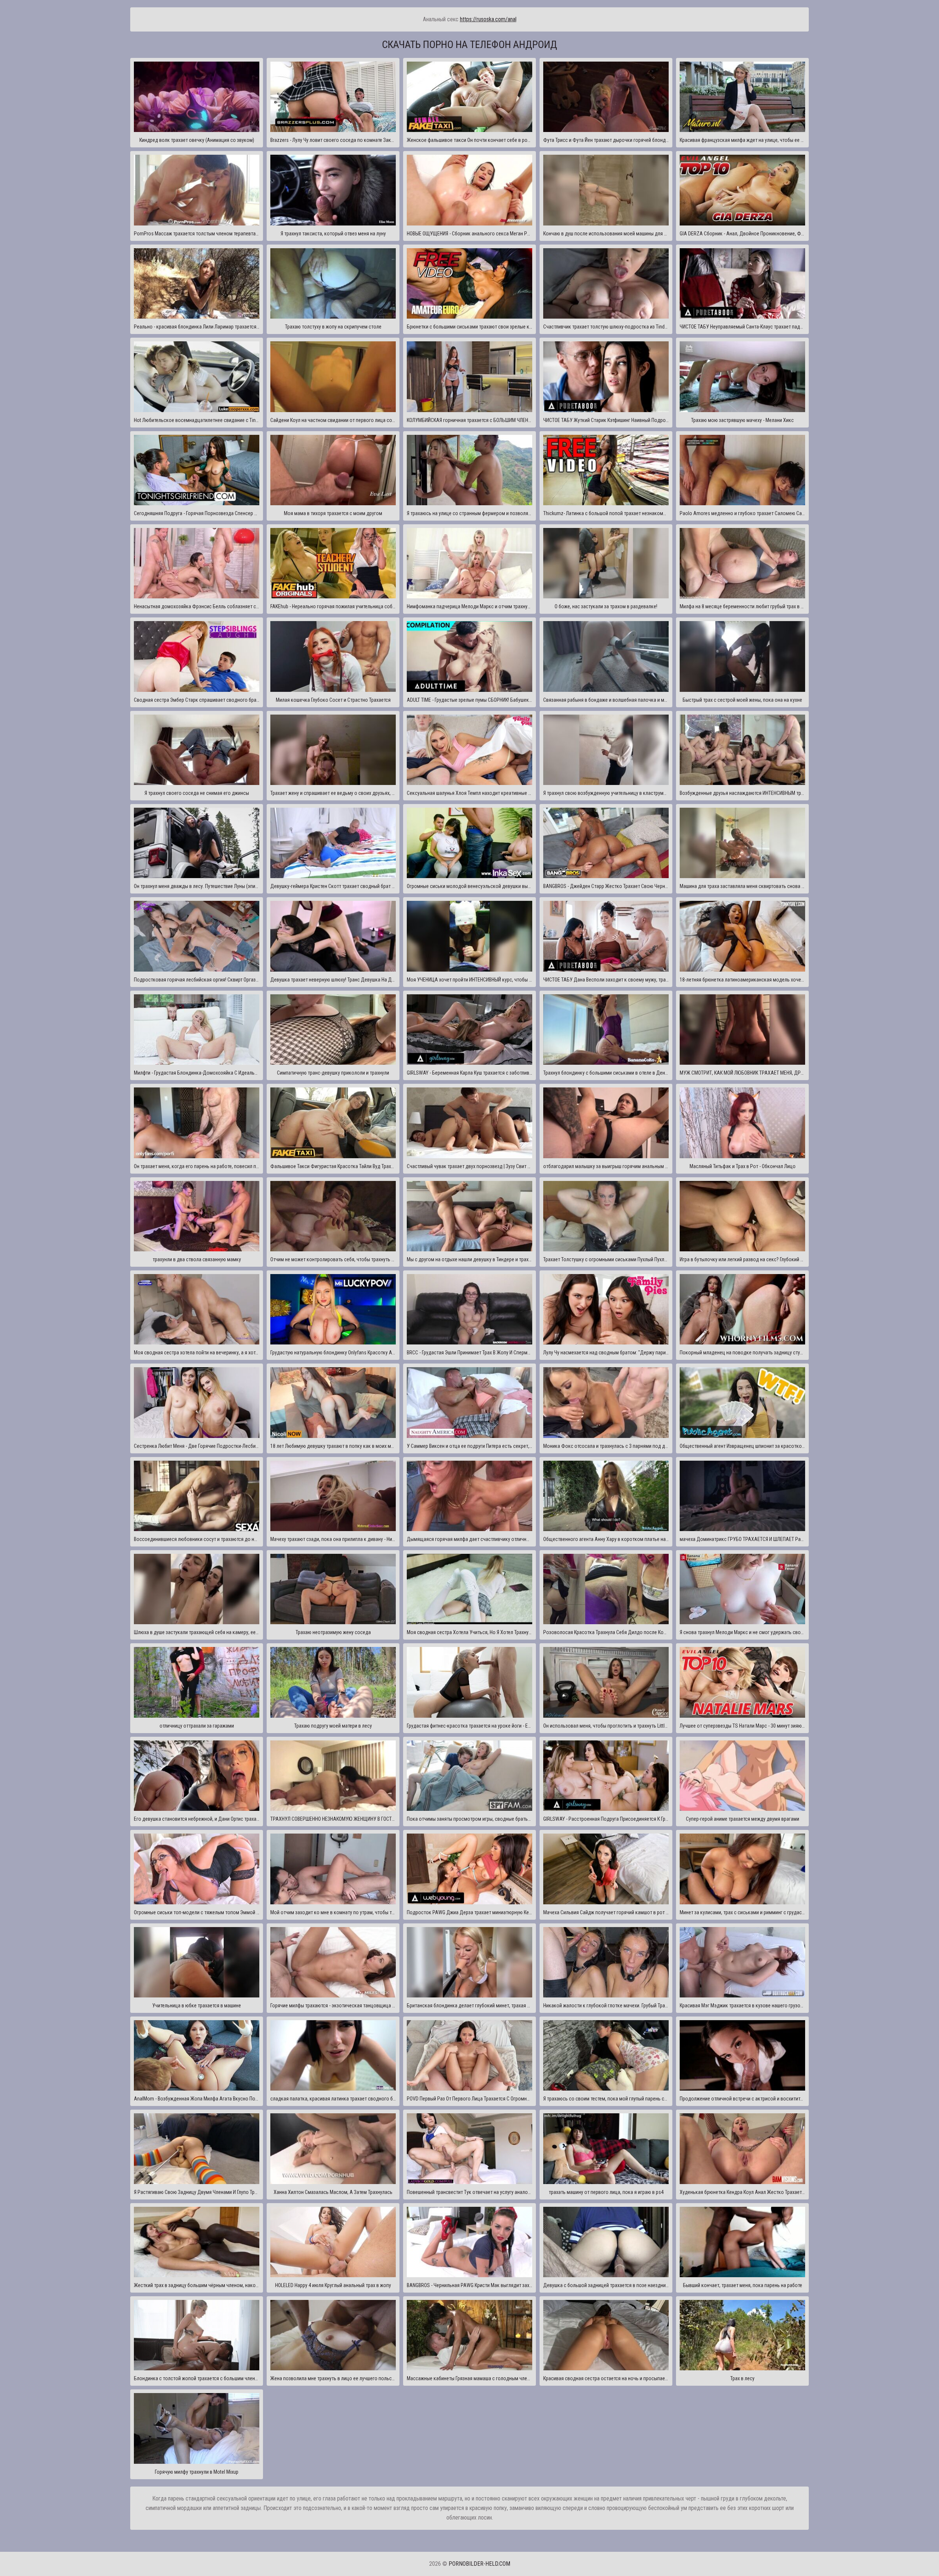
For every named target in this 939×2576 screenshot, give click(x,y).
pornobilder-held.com (479, 2564)
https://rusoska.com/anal (488, 19)
